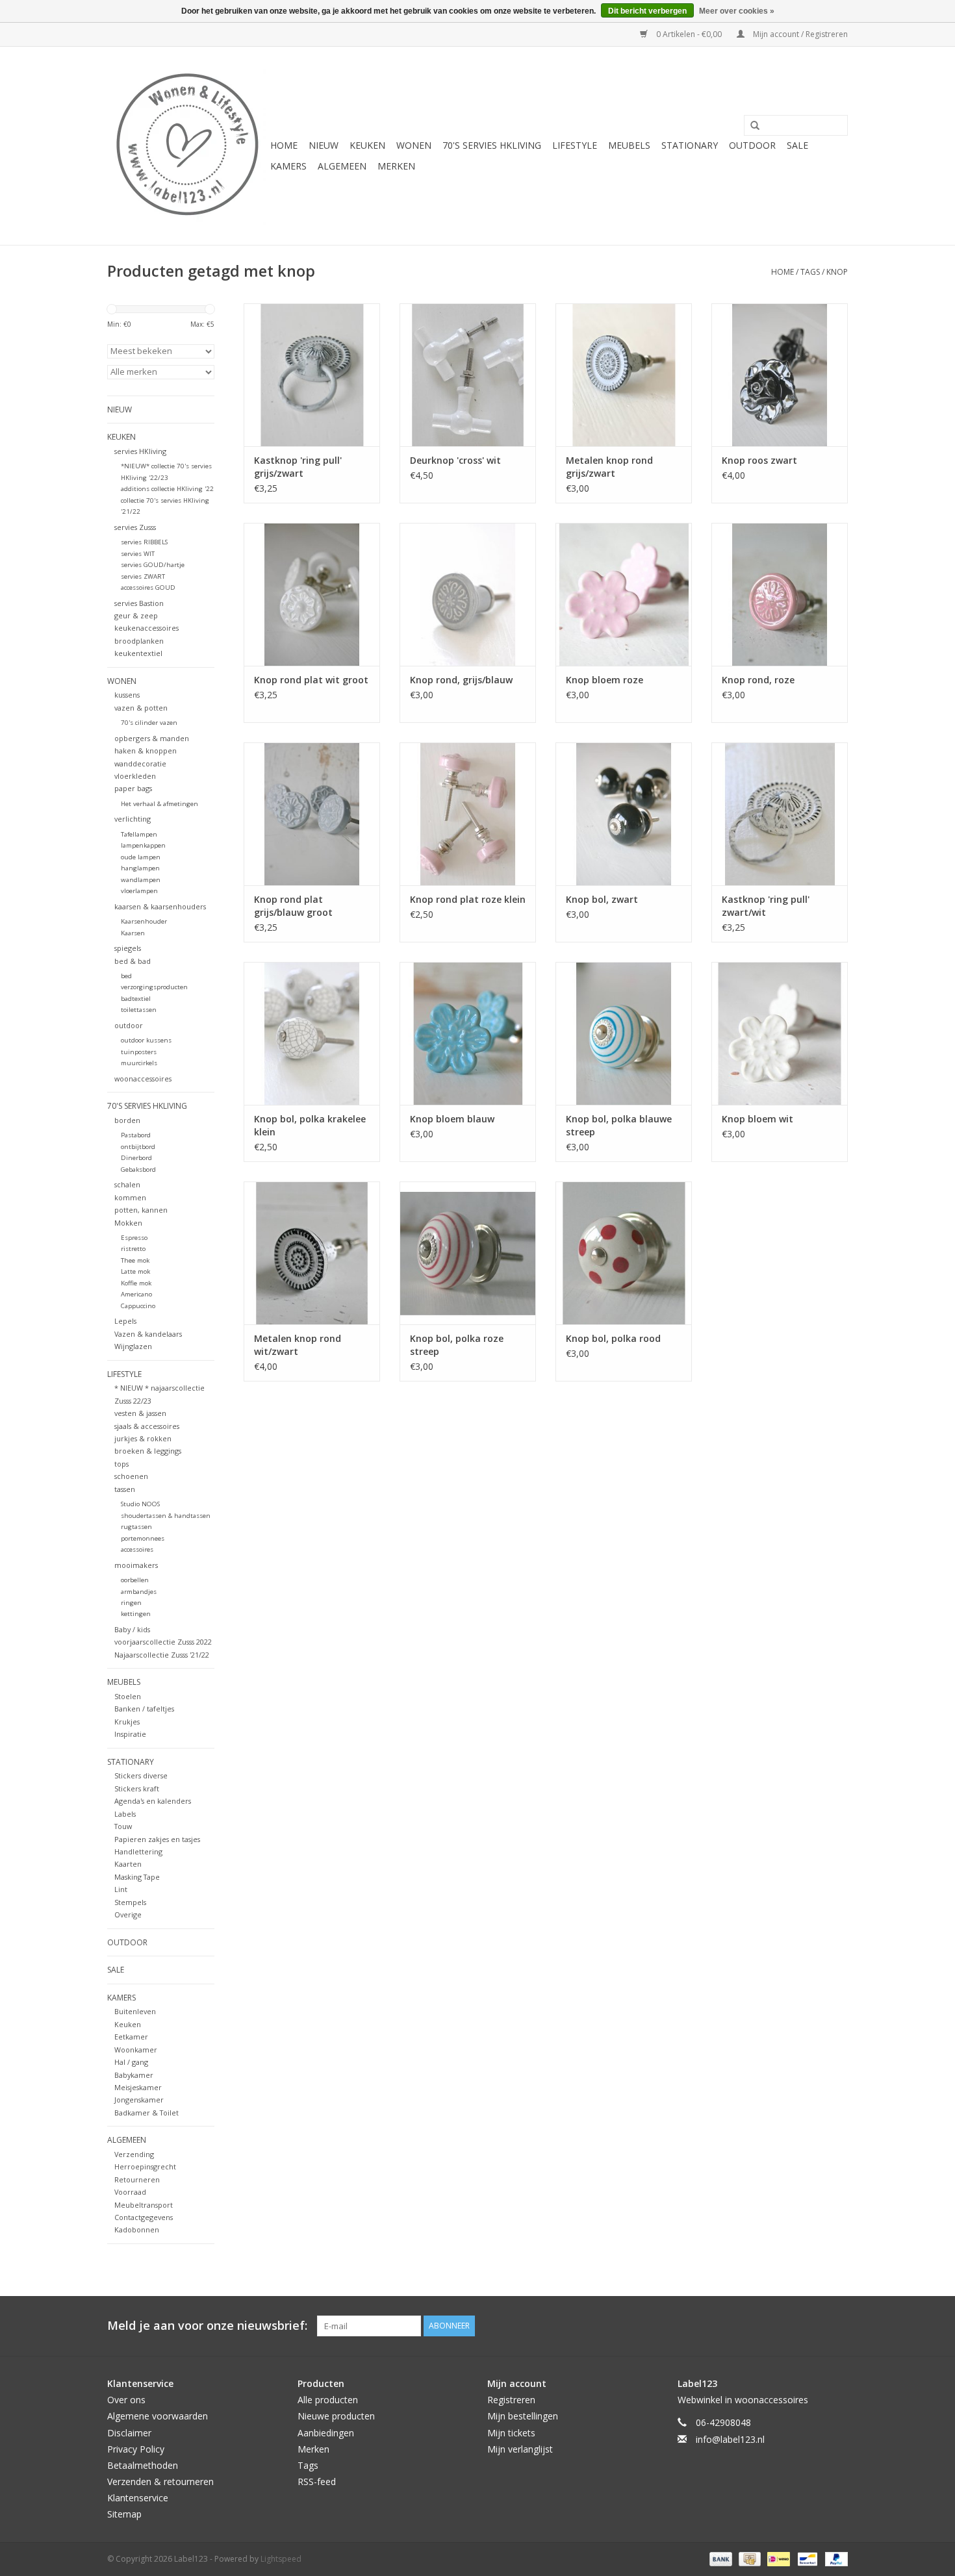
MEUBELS (629, 145)
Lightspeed (281, 2559)
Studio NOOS (140, 1504)
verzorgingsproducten (154, 987)
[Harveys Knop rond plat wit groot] (312, 594)
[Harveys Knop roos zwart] (780, 375)
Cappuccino (138, 1306)
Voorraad (130, 2192)
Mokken (128, 1223)
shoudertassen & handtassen (166, 1516)
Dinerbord (136, 1158)
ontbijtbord (138, 1147)
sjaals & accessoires (147, 1426)
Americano (136, 1294)
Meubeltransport (144, 2205)
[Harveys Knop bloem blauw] (468, 1033)
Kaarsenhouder (144, 921)
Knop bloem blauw (452, 1119)
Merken (396, 166)
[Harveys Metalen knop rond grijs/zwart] (624, 375)
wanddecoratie (140, 764)
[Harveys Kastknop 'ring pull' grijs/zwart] (312, 375)
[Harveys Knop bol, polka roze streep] (468, 1253)
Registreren (511, 2400)
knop (837, 272)
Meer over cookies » (737, 11)
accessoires (137, 1549)
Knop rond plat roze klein (468, 899)
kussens (127, 695)
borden (127, 1120)
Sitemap (124, 2514)
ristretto (133, 1249)
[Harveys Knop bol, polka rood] (624, 1253)
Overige (128, 1914)
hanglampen (140, 868)
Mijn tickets (511, 2433)
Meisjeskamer (138, 2087)
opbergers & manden (152, 738)
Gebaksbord (138, 1169)
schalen (127, 1184)
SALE (797, 145)
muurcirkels (139, 1063)
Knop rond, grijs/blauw (461, 680)
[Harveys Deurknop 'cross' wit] (468, 375)
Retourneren (137, 2179)
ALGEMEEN (342, 166)
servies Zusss (135, 527)
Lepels (125, 1321)
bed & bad (133, 961)
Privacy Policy (136, 2449)
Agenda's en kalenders (153, 1801)
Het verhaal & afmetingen (159, 804)
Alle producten (328, 2400)
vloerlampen (139, 891)
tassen (125, 1489)
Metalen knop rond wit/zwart (298, 1345)
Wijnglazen (133, 1346)
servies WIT (138, 554)
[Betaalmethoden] (719, 2558)
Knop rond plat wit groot (311, 680)
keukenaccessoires (146, 628)
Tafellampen (139, 834)
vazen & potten (141, 708)
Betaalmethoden (143, 2465)
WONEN (414, 145)
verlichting (133, 819)
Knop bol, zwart (602, 899)
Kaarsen (133, 933)
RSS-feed (317, 2481)
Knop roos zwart (759, 460)
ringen (131, 1603)
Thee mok (135, 1260)
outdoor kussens (146, 1040)
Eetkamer (131, 2037)
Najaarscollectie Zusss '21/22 (162, 1655)
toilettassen (139, 1010)
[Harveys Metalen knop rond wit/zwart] (312, 1253)
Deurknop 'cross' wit (455, 460)
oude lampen (141, 857)
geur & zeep (136, 615)
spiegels (128, 948)
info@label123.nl (730, 2439)
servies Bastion (139, 603)
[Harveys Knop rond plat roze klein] (468, 814)
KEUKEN (367, 145)
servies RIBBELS (144, 542)
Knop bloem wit (758, 1119)
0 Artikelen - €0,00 (689, 34)
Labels (125, 1814)
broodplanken (139, 641)
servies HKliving (140, 451)
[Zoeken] (750, 126)
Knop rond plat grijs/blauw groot (293, 906)
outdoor (129, 1025)
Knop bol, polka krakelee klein (310, 1125)
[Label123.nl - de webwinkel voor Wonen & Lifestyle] (187, 146)
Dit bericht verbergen (647, 11)
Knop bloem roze (605, 680)
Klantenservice (138, 2498)
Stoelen (128, 1696)
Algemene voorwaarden (158, 2416)
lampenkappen (143, 845)
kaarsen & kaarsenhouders (160, 906)
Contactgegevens (144, 2217)
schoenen (131, 1476)
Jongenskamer (139, 2100)
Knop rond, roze (758, 680)
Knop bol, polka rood (613, 1338)
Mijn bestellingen (523, 2416)
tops (121, 1464)
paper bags (133, 788)
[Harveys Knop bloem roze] (624, 594)
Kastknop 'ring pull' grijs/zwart (298, 467)
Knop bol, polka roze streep (457, 1345)
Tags (810, 272)
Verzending (134, 2154)
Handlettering (138, 1851)
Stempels (130, 1902)
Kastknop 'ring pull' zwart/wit (766, 906)
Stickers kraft (137, 1788)
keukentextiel (138, 653)
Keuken (128, 2024)
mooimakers (136, 1565)
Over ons (126, 2400)
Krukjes (127, 1722)
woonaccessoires (143, 1079)
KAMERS (288, 166)
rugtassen (136, 1527)
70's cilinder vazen (149, 723)
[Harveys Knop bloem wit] (780, 1033)
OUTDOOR (752, 145)
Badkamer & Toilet (146, 2113)
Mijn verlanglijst (520, 2449)
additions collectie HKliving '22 (167, 489)
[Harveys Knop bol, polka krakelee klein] (312, 1033)
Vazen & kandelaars (148, 1334)
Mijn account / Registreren (799, 34)
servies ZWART (143, 576)
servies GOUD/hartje (153, 565)
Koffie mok (136, 1283)
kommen (130, 1197)
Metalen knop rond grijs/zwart (609, 467)
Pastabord (136, 1135)
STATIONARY (690, 145)
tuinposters (139, 1052)
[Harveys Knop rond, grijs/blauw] (468, 594)
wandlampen (141, 880)
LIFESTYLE (575, 145)
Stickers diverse (141, 1775)
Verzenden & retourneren (160, 2481)
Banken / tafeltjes (144, 1709)
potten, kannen (141, 1210)
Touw (123, 1826)
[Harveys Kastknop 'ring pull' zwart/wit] (780, 814)
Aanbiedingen (326, 2433)
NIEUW (324, 145)
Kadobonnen (137, 2229)
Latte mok (135, 1271)
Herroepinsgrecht (145, 2166)
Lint (121, 1889)
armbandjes (139, 1592)
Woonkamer (136, 2050)
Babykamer (134, 2075)
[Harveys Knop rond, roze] (780, 594)
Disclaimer (129, 2433)
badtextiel (136, 999)
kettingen (136, 1614)
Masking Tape (137, 1877)
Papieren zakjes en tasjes (157, 1839)
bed (126, 976)
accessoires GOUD (148, 587)
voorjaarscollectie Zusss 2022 (163, 1642)
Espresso (134, 1238)
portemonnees (143, 1538)
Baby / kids (132, 1629)
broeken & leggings (148, 1451)
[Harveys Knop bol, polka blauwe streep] (624, 1033)
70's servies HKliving (492, 145)
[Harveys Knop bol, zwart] (624, 814)
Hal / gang (131, 2062)
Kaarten (128, 1864)
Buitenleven (135, 2011)
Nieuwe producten (336, 2416)
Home (284, 145)
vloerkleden (135, 776)
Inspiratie (130, 1734)
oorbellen (135, 1580)
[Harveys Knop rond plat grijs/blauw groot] (312, 814)
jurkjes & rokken (143, 1438)
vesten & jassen (140, 1413)
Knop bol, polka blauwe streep (619, 1125)
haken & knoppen (146, 751)
